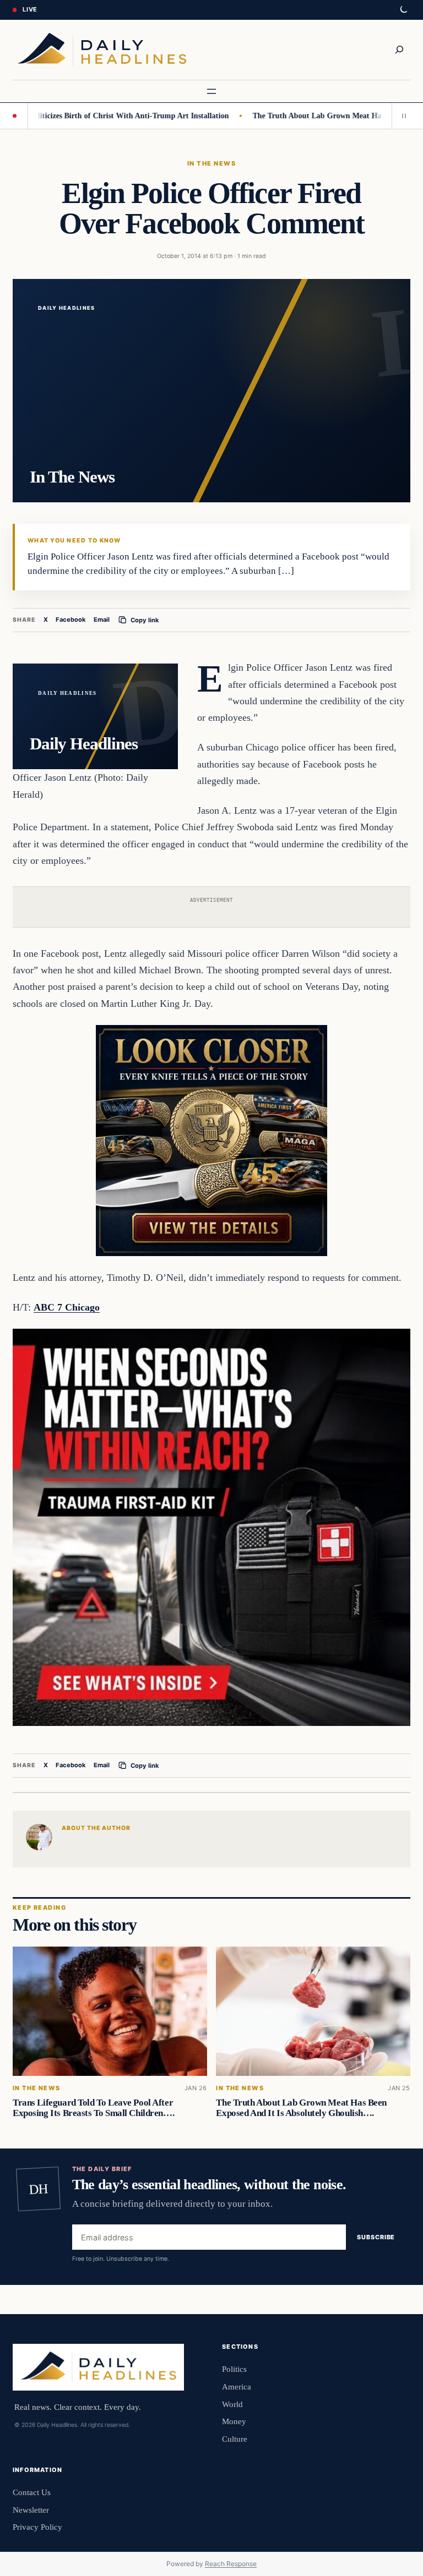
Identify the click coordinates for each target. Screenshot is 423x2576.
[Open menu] (211, 91)
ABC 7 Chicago (67, 1307)
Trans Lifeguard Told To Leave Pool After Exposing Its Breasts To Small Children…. (93, 2108)
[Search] (399, 50)
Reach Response (231, 2564)
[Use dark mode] (403, 10)
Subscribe (376, 2237)
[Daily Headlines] (102, 50)
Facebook (71, 620)
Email (102, 620)
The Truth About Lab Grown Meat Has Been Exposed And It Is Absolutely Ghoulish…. (301, 2108)
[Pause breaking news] (401, 116)
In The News (211, 163)
